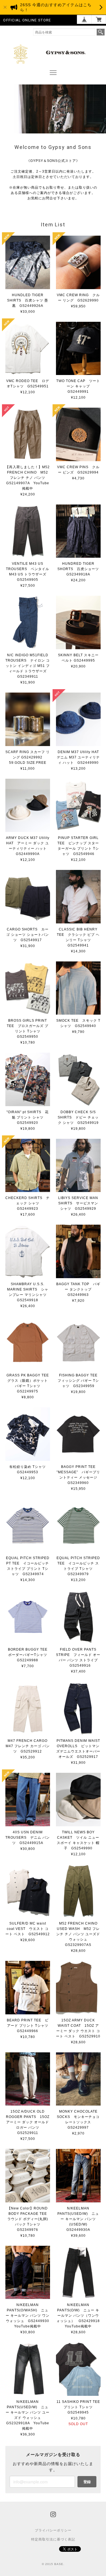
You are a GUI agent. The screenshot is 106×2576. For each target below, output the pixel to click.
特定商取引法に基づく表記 (53, 2539)
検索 (101, 32)
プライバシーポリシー (53, 2530)
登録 (87, 2482)
